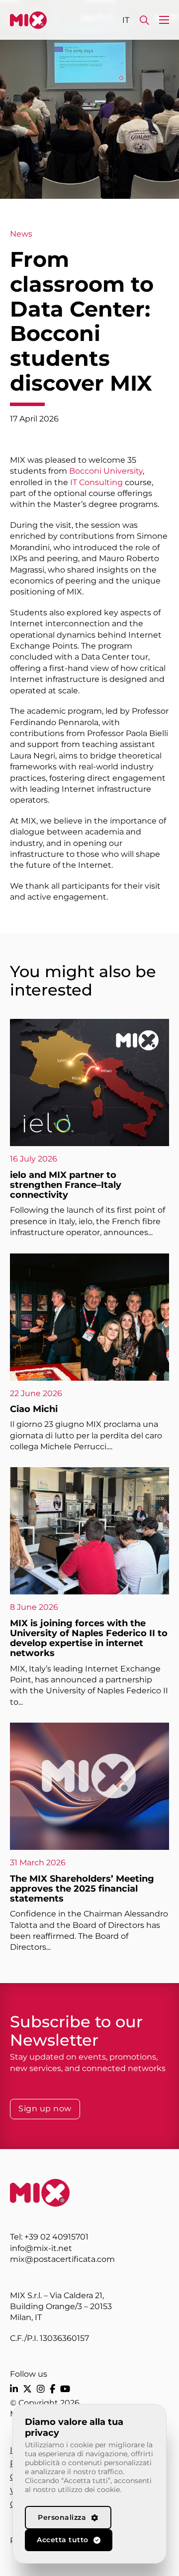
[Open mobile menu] (164, 20)
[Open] (144, 20)
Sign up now (45, 2109)
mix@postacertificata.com (62, 2259)
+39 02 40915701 (56, 2237)
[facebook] (52, 2389)
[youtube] (65, 2389)
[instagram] (41, 2389)
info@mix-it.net (41, 2248)
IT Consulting (96, 482)
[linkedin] (14, 2389)
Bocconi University (106, 471)
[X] (27, 2389)
